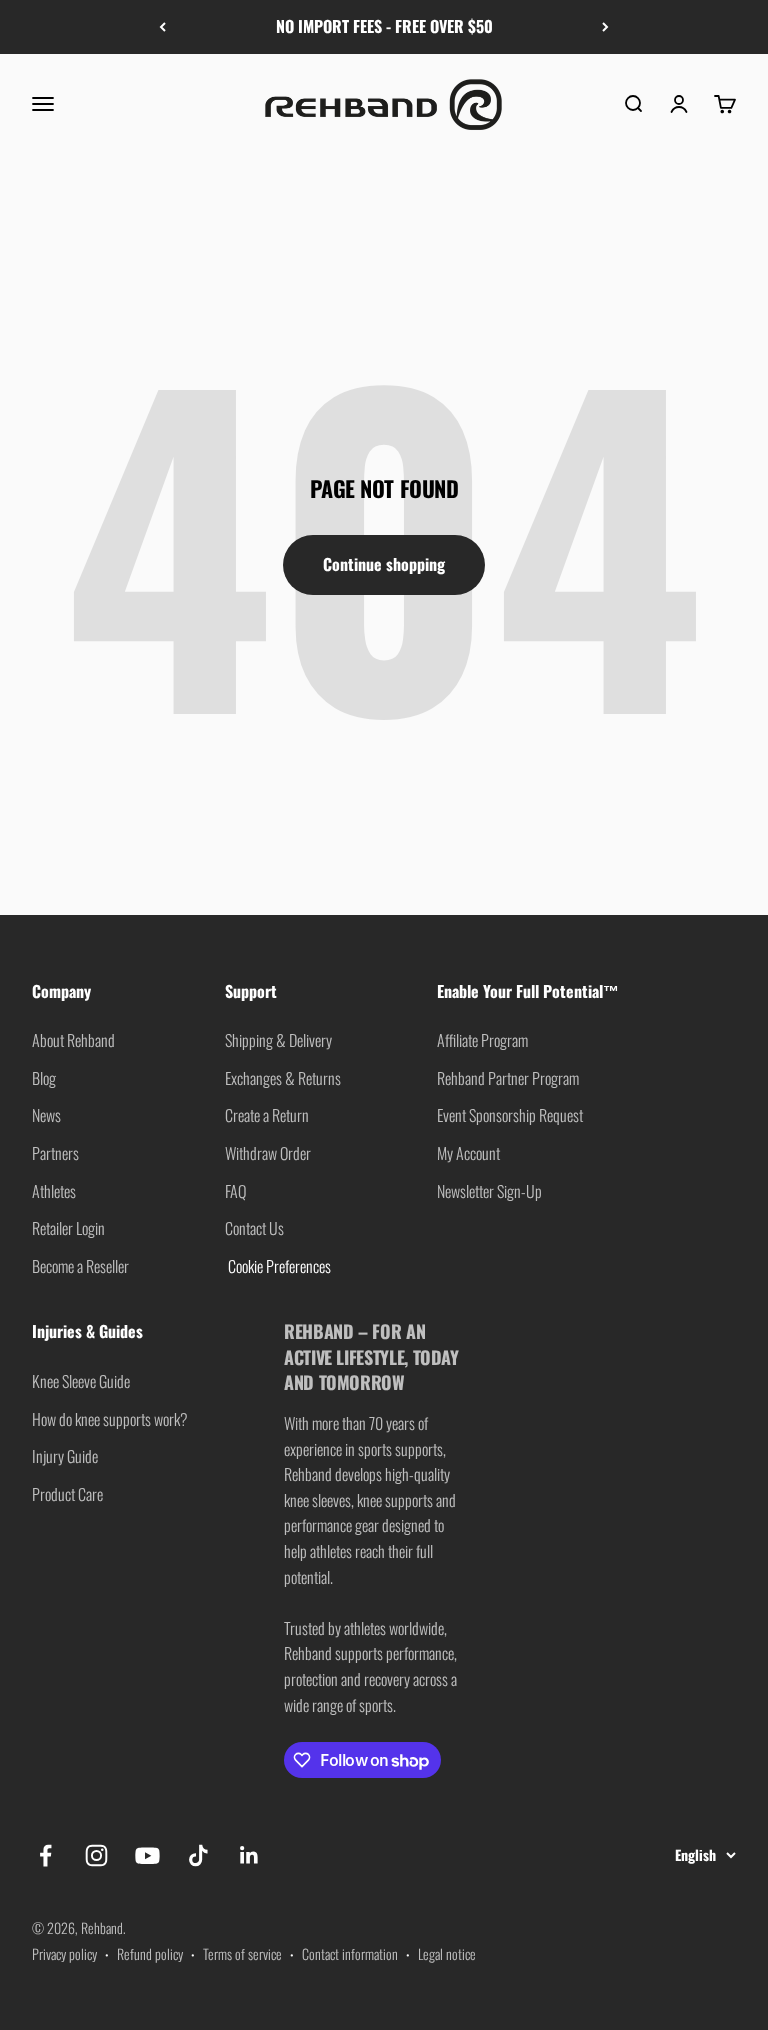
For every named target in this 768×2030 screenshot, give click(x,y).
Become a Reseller (80, 1266)
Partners (55, 1153)
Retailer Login (68, 1228)
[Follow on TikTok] (198, 1855)
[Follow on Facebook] (45, 1855)
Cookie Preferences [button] (278, 1266)
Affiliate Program (482, 1040)
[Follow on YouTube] (147, 1855)
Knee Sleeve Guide (81, 1381)
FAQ (235, 1191)
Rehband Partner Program (508, 1078)
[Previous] (162, 27)
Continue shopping (384, 564)
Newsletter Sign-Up (489, 1191)
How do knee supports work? (110, 1419)
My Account (468, 1153)
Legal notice (447, 1953)
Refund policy (150, 1953)
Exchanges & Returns (283, 1078)
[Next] (605, 27)
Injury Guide (65, 1456)
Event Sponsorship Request (510, 1115)
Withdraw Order (268, 1153)
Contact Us (254, 1228)
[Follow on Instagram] (96, 1855)
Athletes (54, 1191)
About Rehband (73, 1040)
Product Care (67, 1494)
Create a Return (267, 1115)
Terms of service (242, 1953)
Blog (44, 1078)
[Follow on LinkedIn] (249, 1855)
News (46, 1115)
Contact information (350, 1953)
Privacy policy (64, 1953)
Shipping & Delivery (278, 1040)
